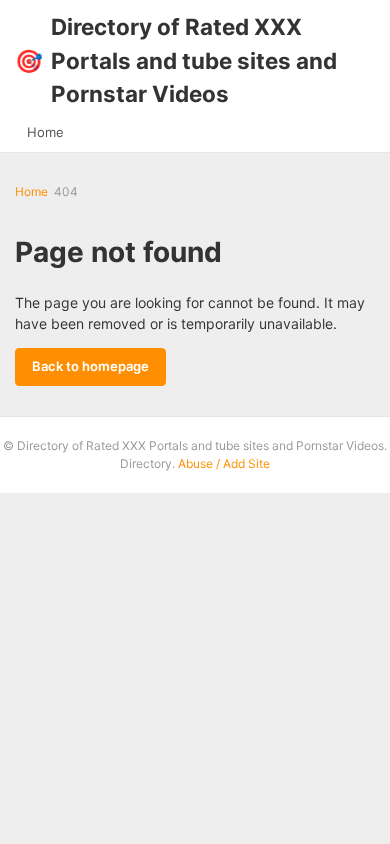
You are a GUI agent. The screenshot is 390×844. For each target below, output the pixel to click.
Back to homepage (90, 366)
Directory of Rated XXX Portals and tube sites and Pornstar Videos (176, 60)
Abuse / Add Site (224, 463)
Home (45, 132)
